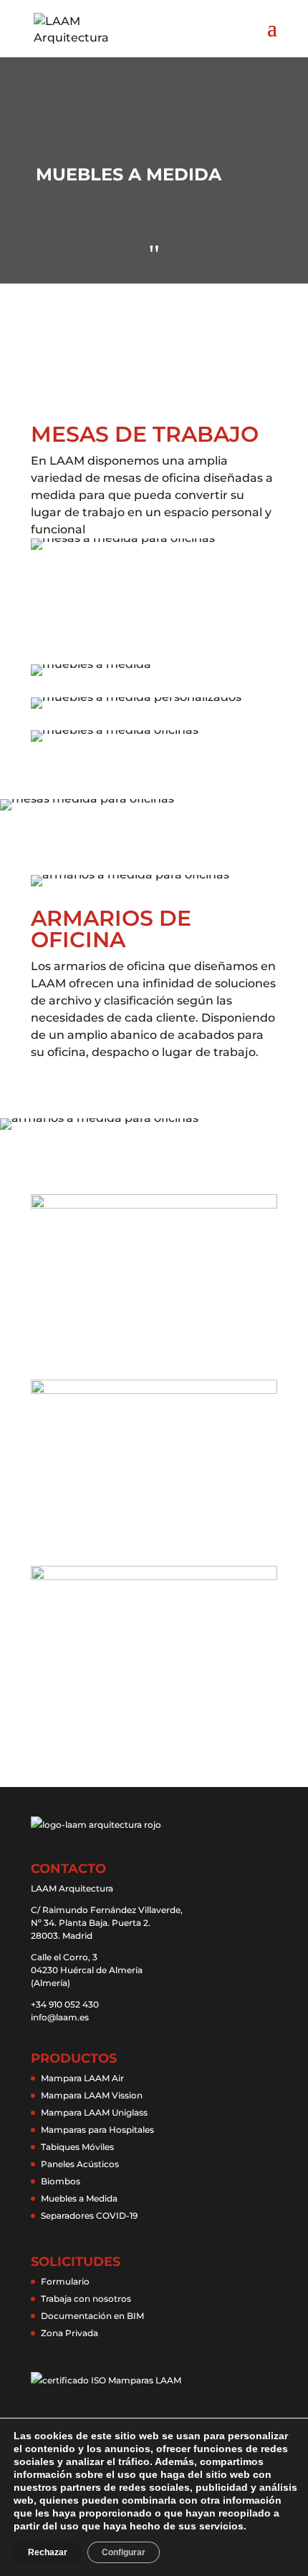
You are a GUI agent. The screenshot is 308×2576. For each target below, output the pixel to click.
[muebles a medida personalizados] (154, 697)
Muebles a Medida (79, 2198)
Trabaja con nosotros (86, 2299)
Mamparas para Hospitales (97, 2130)
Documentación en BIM (92, 2316)
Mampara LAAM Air (82, 2078)
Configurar (124, 2552)
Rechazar (48, 2552)
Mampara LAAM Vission (92, 2095)
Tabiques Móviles (77, 2147)
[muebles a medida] (154, 664)
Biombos (61, 2181)
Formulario (65, 2281)
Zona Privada (69, 2333)
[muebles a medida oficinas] (154, 730)
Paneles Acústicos (80, 2164)
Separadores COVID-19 (89, 2216)
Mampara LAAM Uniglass (94, 2112)
